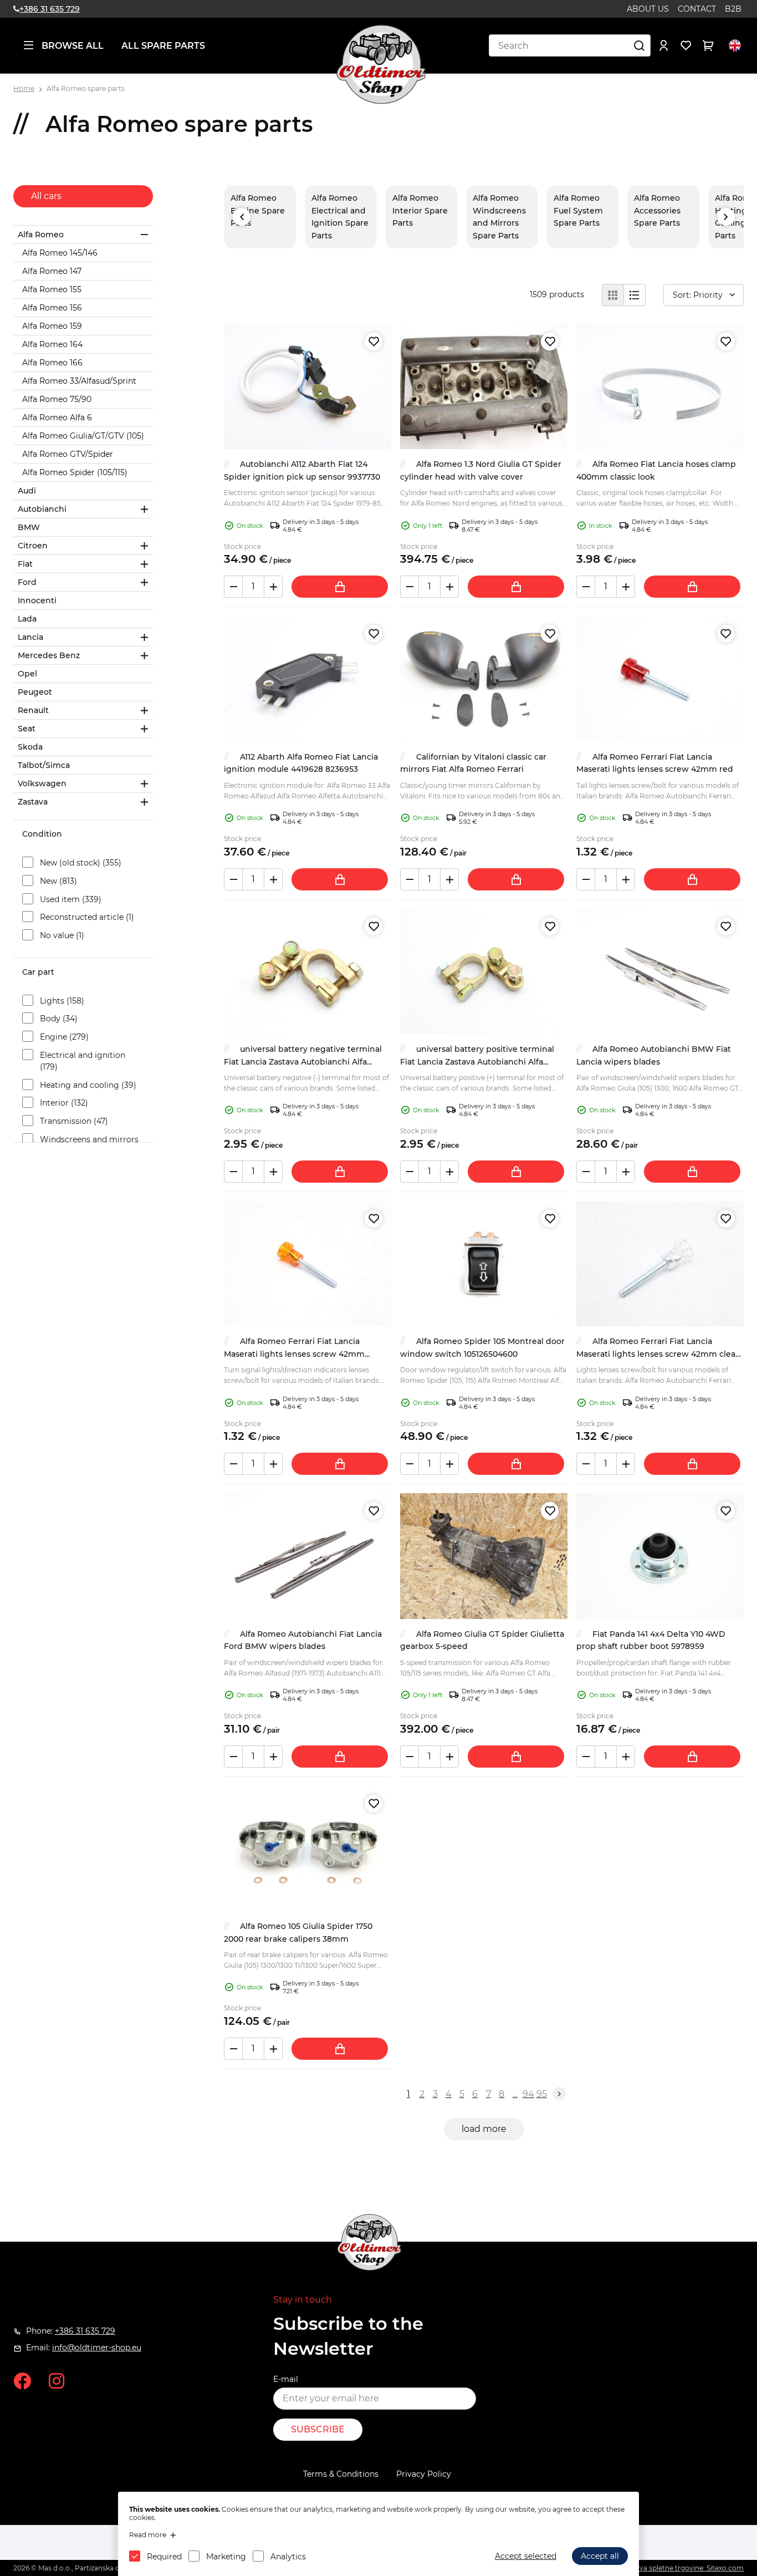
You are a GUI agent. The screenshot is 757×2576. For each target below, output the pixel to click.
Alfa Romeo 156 (52, 308)
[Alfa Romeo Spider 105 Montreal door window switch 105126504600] (484, 1264)
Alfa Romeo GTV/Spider (68, 454)
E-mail (286, 2379)
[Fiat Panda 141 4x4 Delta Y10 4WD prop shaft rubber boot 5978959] (660, 1556)
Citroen (33, 546)
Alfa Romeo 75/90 (57, 399)
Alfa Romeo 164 (52, 344)
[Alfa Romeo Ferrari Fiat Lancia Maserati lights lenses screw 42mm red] (660, 679)
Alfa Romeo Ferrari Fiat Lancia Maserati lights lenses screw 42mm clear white (658, 1354)
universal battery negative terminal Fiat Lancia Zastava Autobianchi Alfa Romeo (303, 1062)
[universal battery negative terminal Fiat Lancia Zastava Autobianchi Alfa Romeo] (308, 971)
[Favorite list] (686, 45)
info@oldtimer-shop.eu (97, 2348)
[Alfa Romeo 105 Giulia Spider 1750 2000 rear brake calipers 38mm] (308, 1849)
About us (648, 9)
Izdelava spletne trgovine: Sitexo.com (682, 2568)
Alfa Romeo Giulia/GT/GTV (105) (83, 436)
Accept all (600, 2556)
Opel (27, 674)
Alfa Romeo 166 (52, 363)
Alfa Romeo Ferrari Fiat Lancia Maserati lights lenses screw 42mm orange (294, 1354)
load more (484, 2129)
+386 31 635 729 (50, 9)
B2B (733, 9)
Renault (33, 710)
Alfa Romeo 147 (52, 271)
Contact (697, 9)
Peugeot (35, 692)
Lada (27, 619)
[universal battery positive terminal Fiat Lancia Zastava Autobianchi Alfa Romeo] (484, 971)
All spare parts (163, 46)
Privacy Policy (424, 2474)
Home (24, 88)
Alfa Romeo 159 (52, 326)
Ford (27, 582)
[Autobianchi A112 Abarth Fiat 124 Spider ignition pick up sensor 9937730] (308, 386)
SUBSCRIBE (318, 2429)
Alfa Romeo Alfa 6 (57, 418)
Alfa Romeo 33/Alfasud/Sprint (79, 381)
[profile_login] (664, 45)
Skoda (30, 747)
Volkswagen (42, 783)
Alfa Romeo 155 (52, 289)
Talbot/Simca (44, 765)
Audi (27, 491)
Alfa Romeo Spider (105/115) (75, 472)
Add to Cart (340, 587)
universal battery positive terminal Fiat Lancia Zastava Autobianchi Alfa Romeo (477, 1062)
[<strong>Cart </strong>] (708, 45)
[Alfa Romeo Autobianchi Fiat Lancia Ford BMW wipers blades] (308, 1556)
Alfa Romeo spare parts (86, 88)
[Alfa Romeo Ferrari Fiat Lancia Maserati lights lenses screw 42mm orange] (308, 1264)
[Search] (640, 45)
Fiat (25, 564)
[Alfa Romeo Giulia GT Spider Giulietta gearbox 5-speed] (484, 1556)
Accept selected (526, 2556)
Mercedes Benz (49, 655)
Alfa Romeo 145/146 (60, 253)
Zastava (33, 802)
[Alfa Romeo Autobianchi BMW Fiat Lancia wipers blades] (660, 971)
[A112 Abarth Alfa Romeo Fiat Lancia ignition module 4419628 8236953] (308, 679)
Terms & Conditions (341, 2474)
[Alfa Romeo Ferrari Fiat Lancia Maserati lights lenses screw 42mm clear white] (660, 1264)
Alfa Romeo (41, 235)
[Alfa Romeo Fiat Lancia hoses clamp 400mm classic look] (660, 386)
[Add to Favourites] (374, 342)
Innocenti (37, 600)
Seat (27, 729)
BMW (29, 527)
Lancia (30, 637)
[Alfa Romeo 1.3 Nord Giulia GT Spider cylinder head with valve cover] (484, 386)
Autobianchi (42, 509)
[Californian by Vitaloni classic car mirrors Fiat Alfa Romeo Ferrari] (484, 679)
